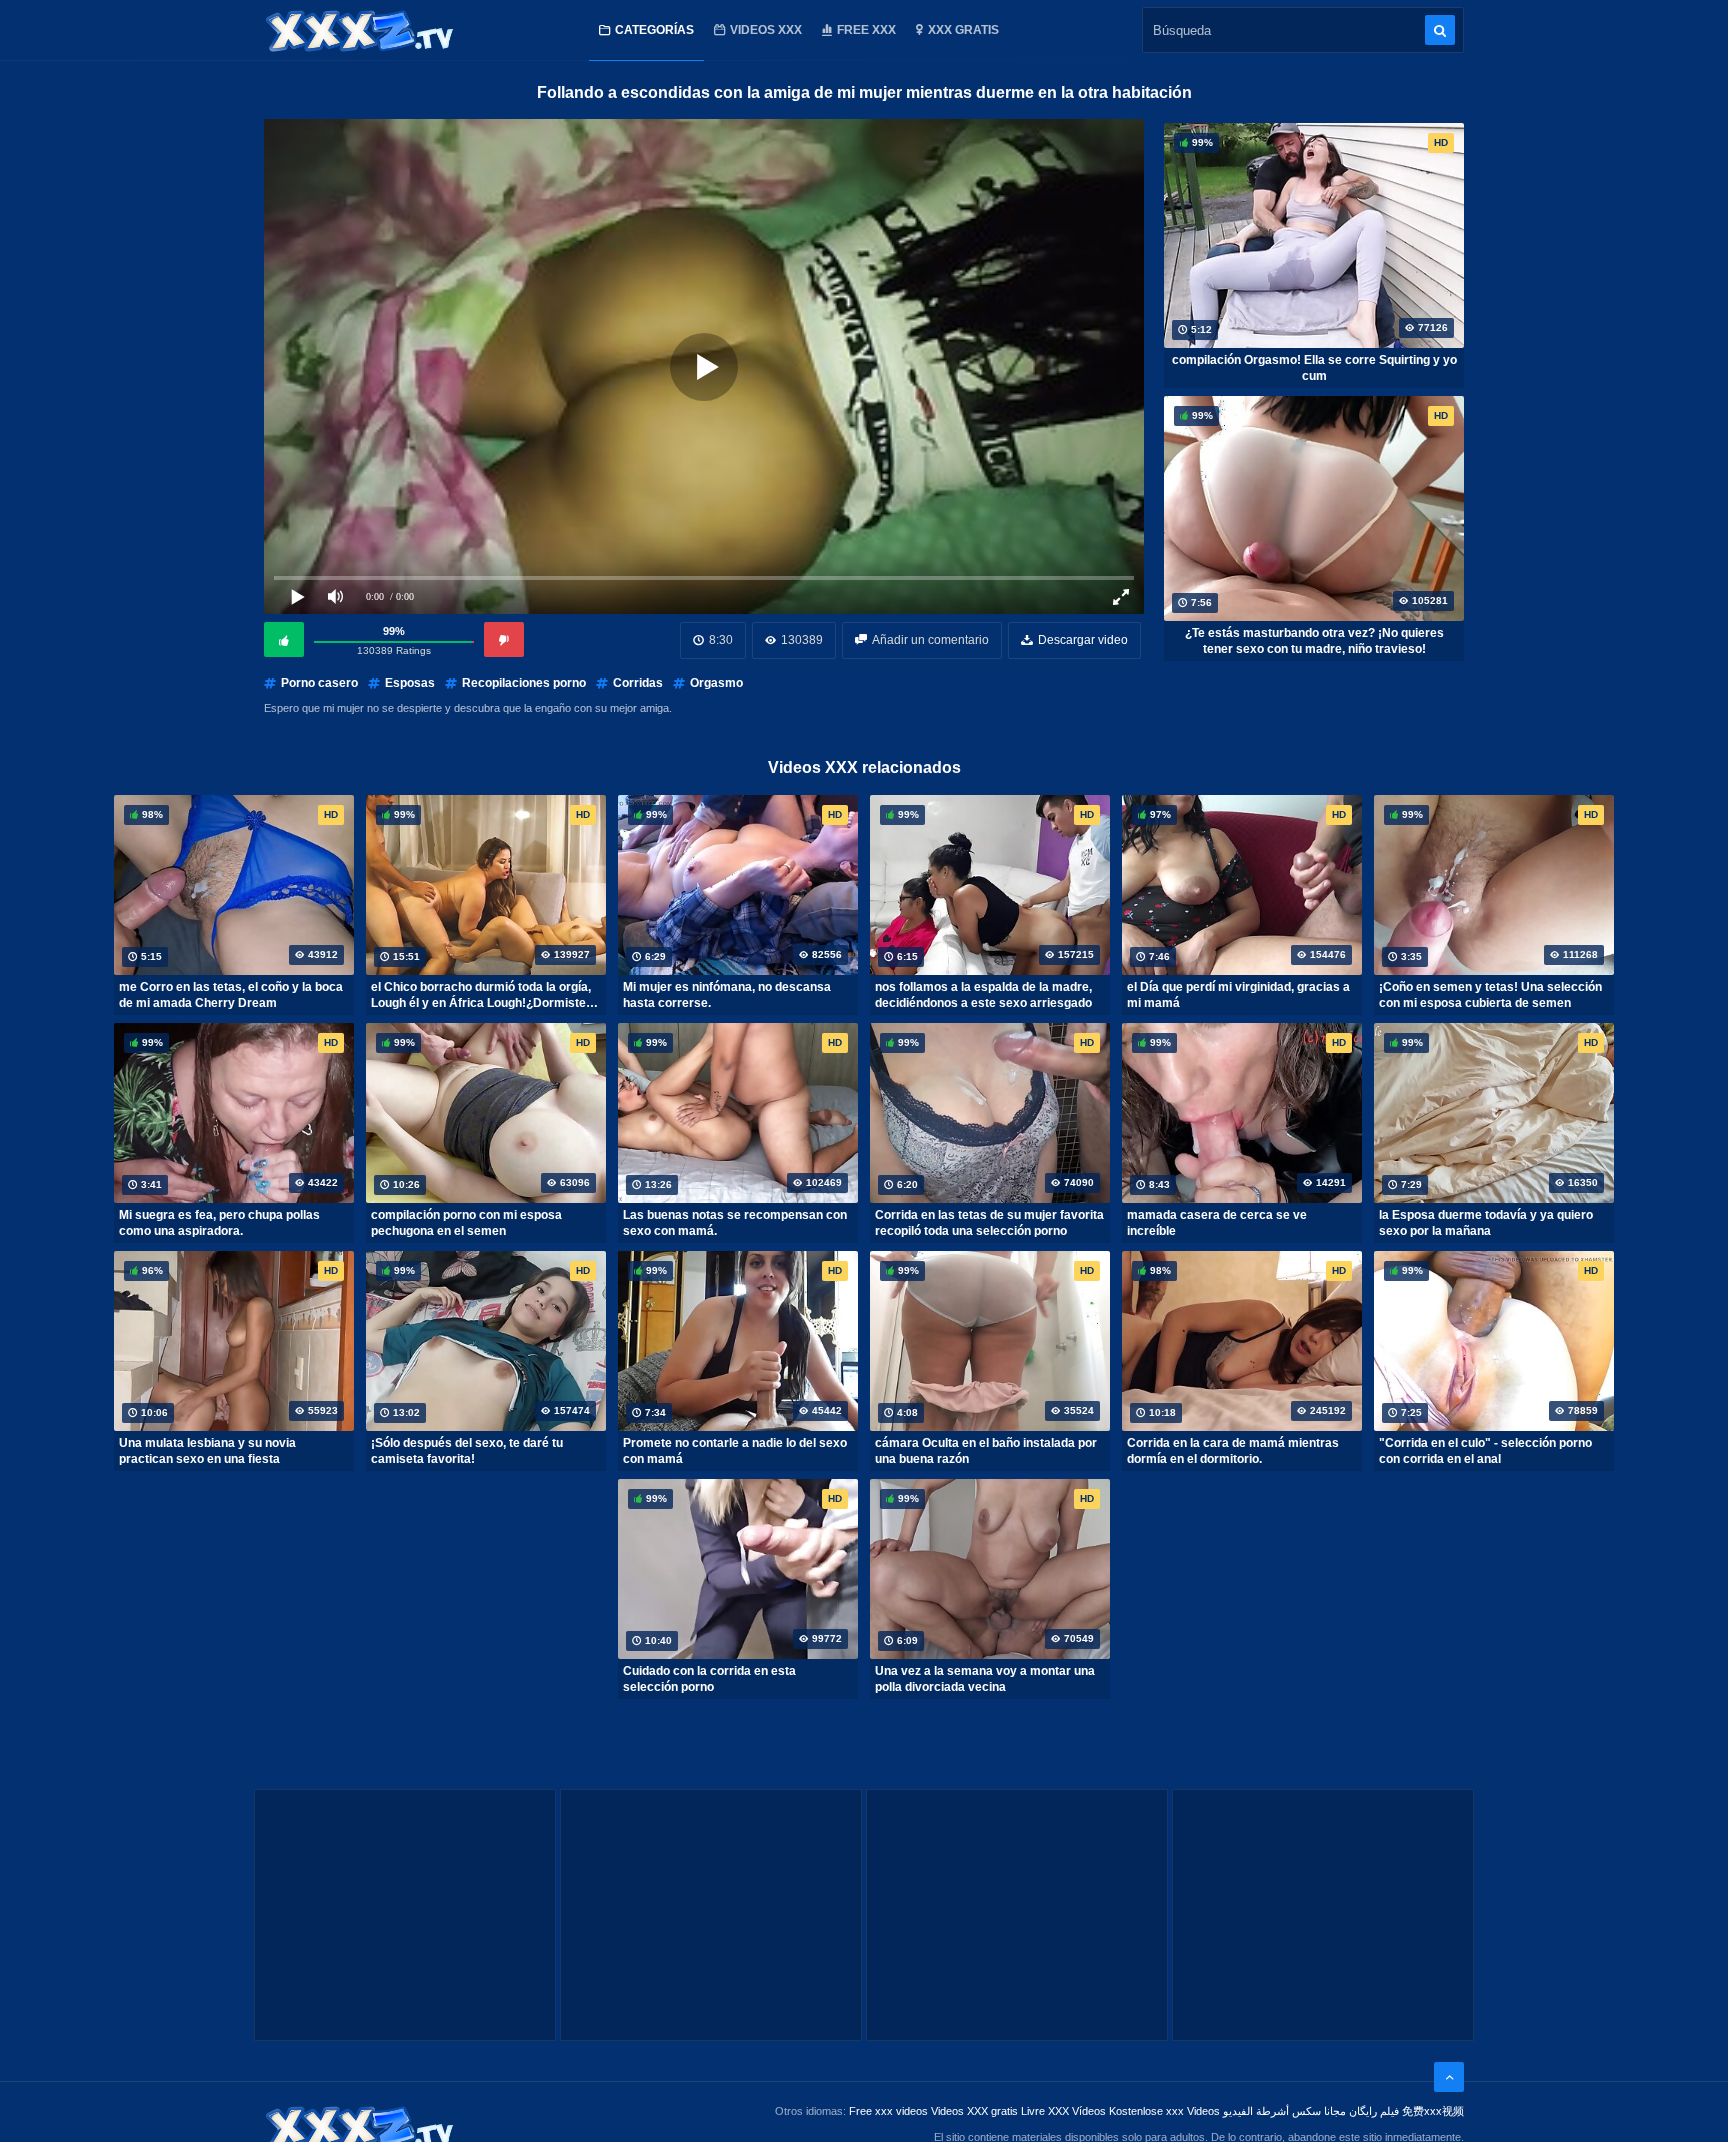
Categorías (654, 30)
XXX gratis (963, 30)
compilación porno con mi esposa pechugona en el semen (466, 1223)
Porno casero (319, 683)
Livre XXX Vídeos (1063, 2111)
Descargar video (1083, 640)
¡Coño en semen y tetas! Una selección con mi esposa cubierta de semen (1490, 995)
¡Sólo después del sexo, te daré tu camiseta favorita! (467, 1451)
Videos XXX (766, 30)
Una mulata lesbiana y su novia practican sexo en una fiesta (207, 1451)
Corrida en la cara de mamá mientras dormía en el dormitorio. (1233, 1451)
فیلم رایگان (1374, 2111)
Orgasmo (716, 683)
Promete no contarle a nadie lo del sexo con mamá (735, 1451)
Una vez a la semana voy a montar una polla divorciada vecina (985, 1679)
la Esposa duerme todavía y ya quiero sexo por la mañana (1486, 1223)
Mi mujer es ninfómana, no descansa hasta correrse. (727, 995)
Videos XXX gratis (974, 2111)
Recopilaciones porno (524, 683)
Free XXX (866, 30)
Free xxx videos (888, 2111)
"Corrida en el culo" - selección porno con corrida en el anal (1485, 1451)
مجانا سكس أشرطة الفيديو (1284, 2111)
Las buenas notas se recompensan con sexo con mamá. (735, 1223)
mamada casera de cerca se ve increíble (1217, 1223)
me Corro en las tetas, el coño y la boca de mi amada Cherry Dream (231, 995)
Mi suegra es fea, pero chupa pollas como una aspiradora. (219, 1223)
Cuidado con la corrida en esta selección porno (709, 1679)
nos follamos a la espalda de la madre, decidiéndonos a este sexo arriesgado (983, 995)
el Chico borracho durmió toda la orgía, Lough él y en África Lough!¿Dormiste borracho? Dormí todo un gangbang (481, 995)
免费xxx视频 (1433, 2111)
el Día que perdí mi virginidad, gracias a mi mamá (1238, 995)
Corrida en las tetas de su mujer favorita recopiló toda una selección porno (989, 1223)
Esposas (410, 683)
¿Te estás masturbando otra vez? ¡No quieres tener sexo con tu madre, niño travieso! (1314, 641)
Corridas (638, 683)
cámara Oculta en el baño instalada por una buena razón (986, 1451)
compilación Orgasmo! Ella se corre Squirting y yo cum (1314, 368)
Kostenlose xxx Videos (1164, 2111)
